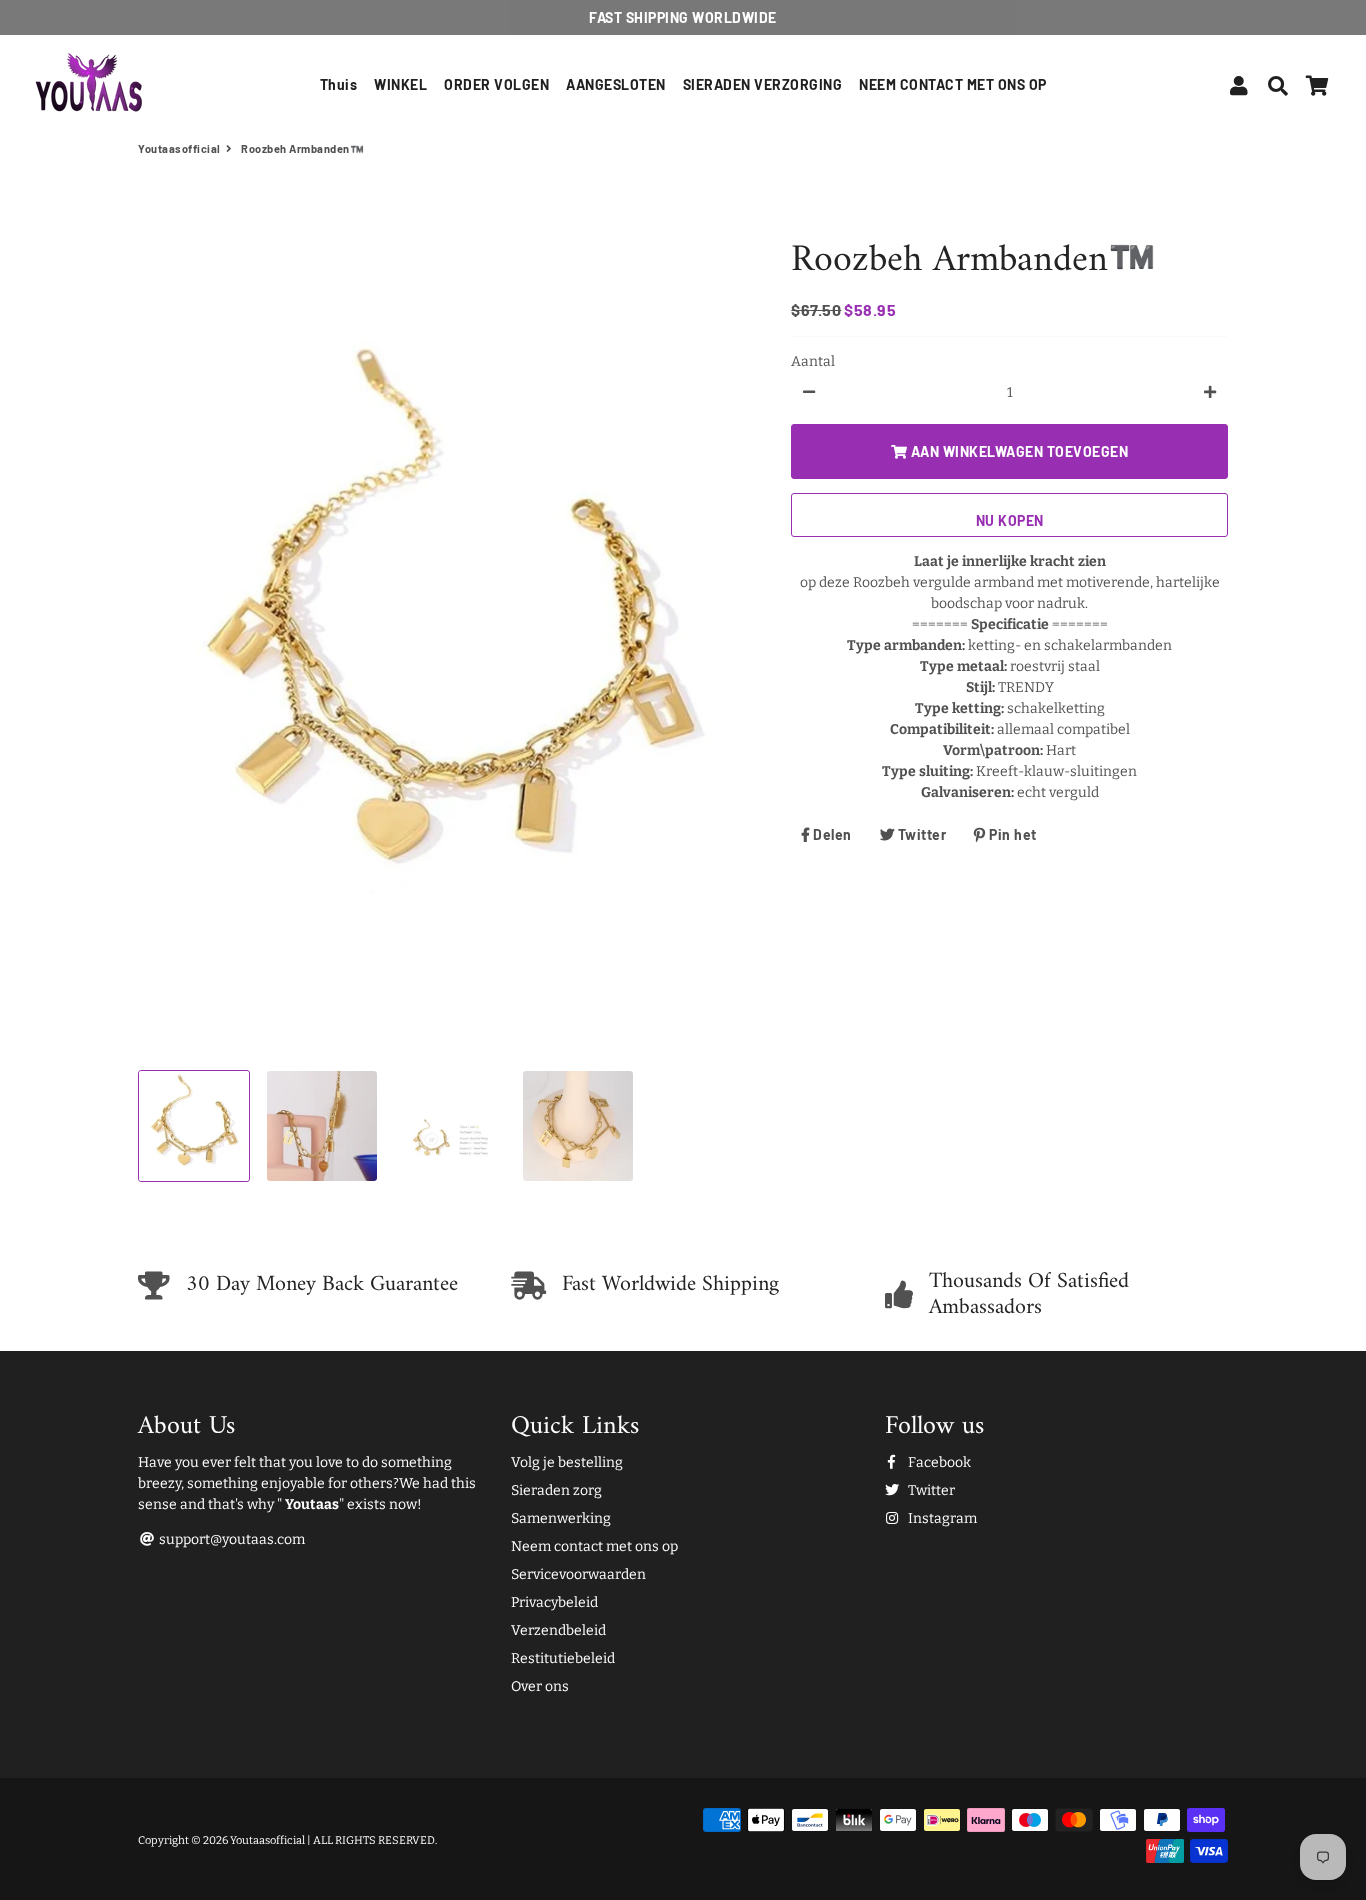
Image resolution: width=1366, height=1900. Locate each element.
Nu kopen (1010, 519)
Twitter (930, 1490)
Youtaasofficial (179, 148)
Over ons (540, 1686)
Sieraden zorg (556, 1490)
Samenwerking (561, 1518)
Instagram (941, 1518)
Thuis (339, 84)
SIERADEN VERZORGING (763, 84)
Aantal (813, 360)
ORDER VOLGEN (496, 84)
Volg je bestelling (567, 1462)
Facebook (938, 1462)
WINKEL (400, 84)
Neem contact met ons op (594, 1546)
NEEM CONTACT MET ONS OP (953, 84)
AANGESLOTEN (616, 84)
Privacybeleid (554, 1602)
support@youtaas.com (230, 1539)
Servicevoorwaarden (578, 1574)
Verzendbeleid (558, 1630)
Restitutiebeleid (563, 1658)
